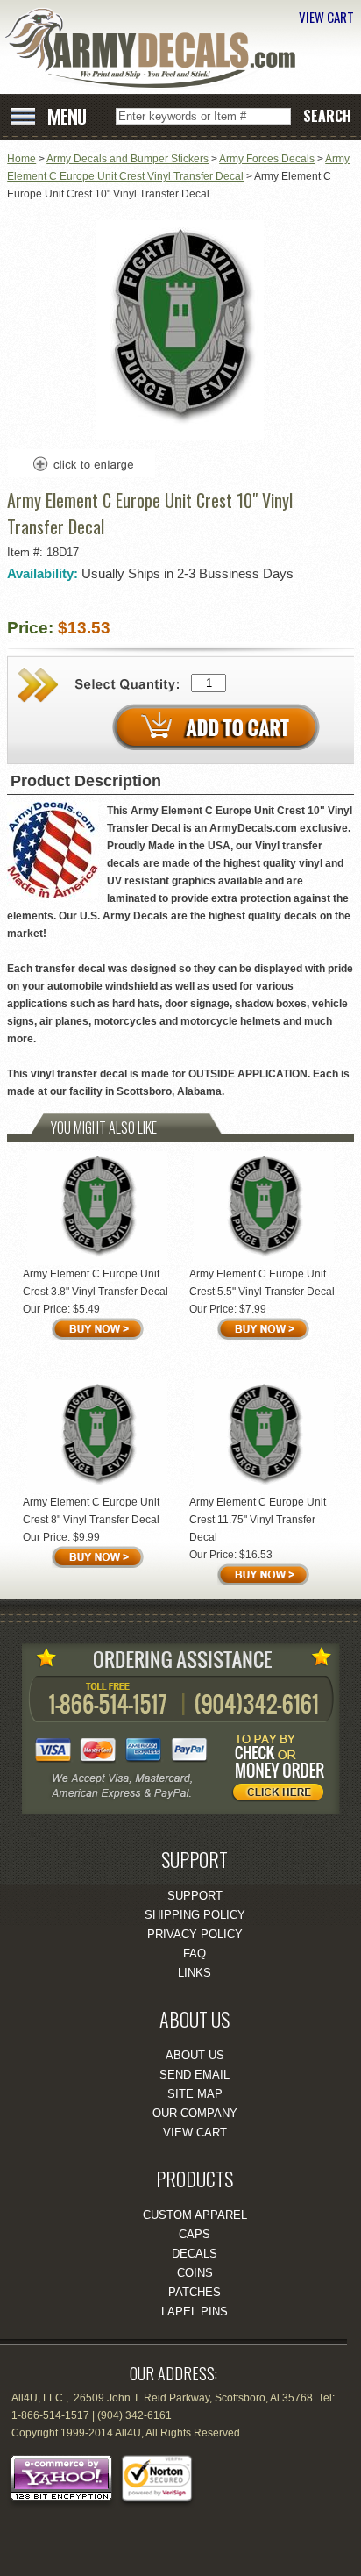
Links (195, 1973)
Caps (195, 2234)
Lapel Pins (195, 2311)
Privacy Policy (195, 1934)
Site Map (195, 2094)
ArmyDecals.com (157, 49)
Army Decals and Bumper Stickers (127, 159)
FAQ (195, 1953)
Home (21, 159)
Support (195, 1896)
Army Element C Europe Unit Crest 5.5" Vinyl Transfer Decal (262, 1283)
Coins (195, 2273)
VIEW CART (326, 17)
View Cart (195, 2132)
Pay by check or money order (283, 1771)
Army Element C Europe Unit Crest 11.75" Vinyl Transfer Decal (258, 1520)
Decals (195, 2254)
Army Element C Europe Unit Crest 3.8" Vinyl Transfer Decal (96, 1283)
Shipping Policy (195, 1915)
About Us (195, 2055)
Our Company (195, 2113)
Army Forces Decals (267, 159)
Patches (195, 2292)
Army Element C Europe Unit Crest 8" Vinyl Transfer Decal (91, 1511)
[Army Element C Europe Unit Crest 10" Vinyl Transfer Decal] (180, 436)
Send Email (195, 2075)
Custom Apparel (195, 2215)
